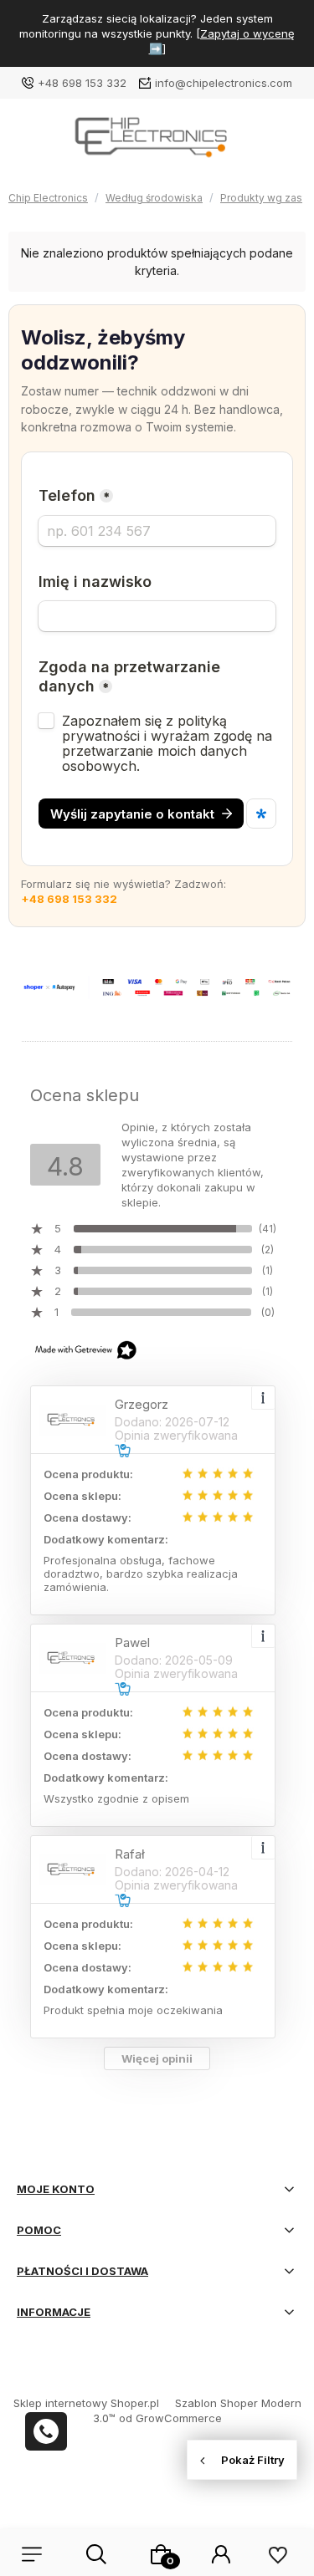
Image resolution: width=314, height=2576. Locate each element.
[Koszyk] (160, 2554)
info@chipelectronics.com (224, 83)
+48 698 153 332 (82, 83)
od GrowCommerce (170, 2418)
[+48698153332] (46, 2431)
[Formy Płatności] (157, 987)
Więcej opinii (157, 2058)
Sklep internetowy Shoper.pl (86, 2403)
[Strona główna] (157, 143)
